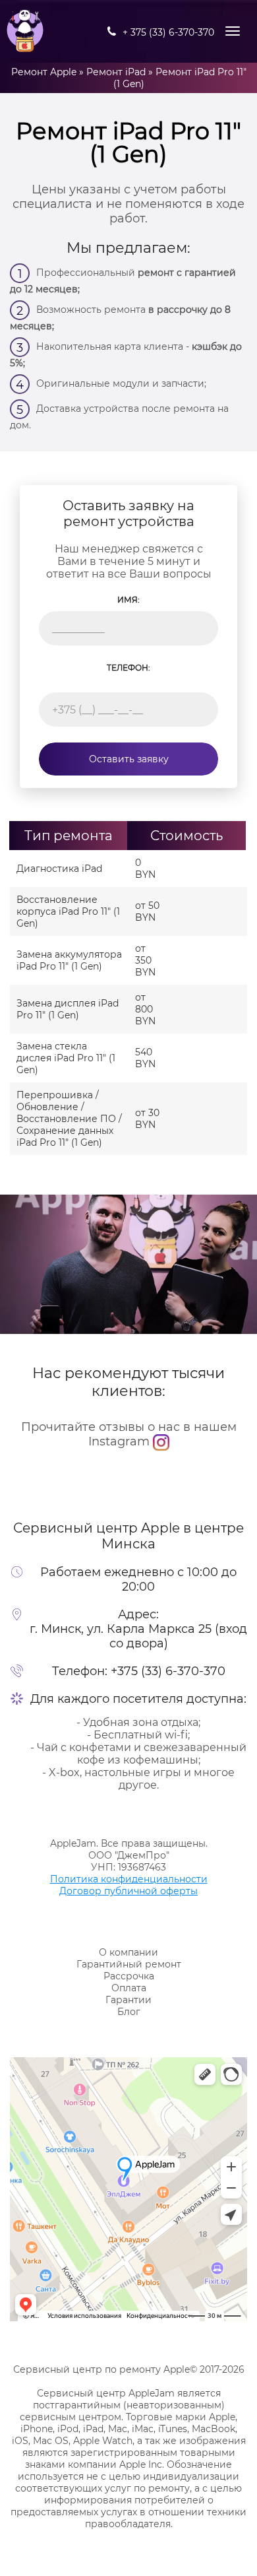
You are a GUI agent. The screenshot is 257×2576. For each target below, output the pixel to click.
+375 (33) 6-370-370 (168, 1671)
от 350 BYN (145, 960)
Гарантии (128, 2000)
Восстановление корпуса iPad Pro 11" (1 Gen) (68, 911)
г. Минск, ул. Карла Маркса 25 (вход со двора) (138, 1636)
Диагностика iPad (59, 869)
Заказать (208, 869)
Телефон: (128, 668)
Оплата (129, 1988)
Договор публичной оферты (128, 1891)
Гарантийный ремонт (129, 1964)
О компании (128, 1952)
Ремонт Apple (44, 72)
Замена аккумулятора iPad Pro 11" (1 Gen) (69, 960)
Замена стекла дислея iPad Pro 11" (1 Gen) (66, 1058)
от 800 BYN (145, 1009)
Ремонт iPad (116, 72)
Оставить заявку (129, 759)
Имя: (128, 600)
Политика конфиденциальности (129, 1879)
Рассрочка (129, 1976)
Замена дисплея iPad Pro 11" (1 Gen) (68, 1009)
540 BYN (145, 1058)
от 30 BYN (147, 1119)
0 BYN (145, 869)
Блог (129, 2012)
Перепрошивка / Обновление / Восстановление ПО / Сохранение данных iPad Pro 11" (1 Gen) (69, 1119)
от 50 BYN (147, 911)
